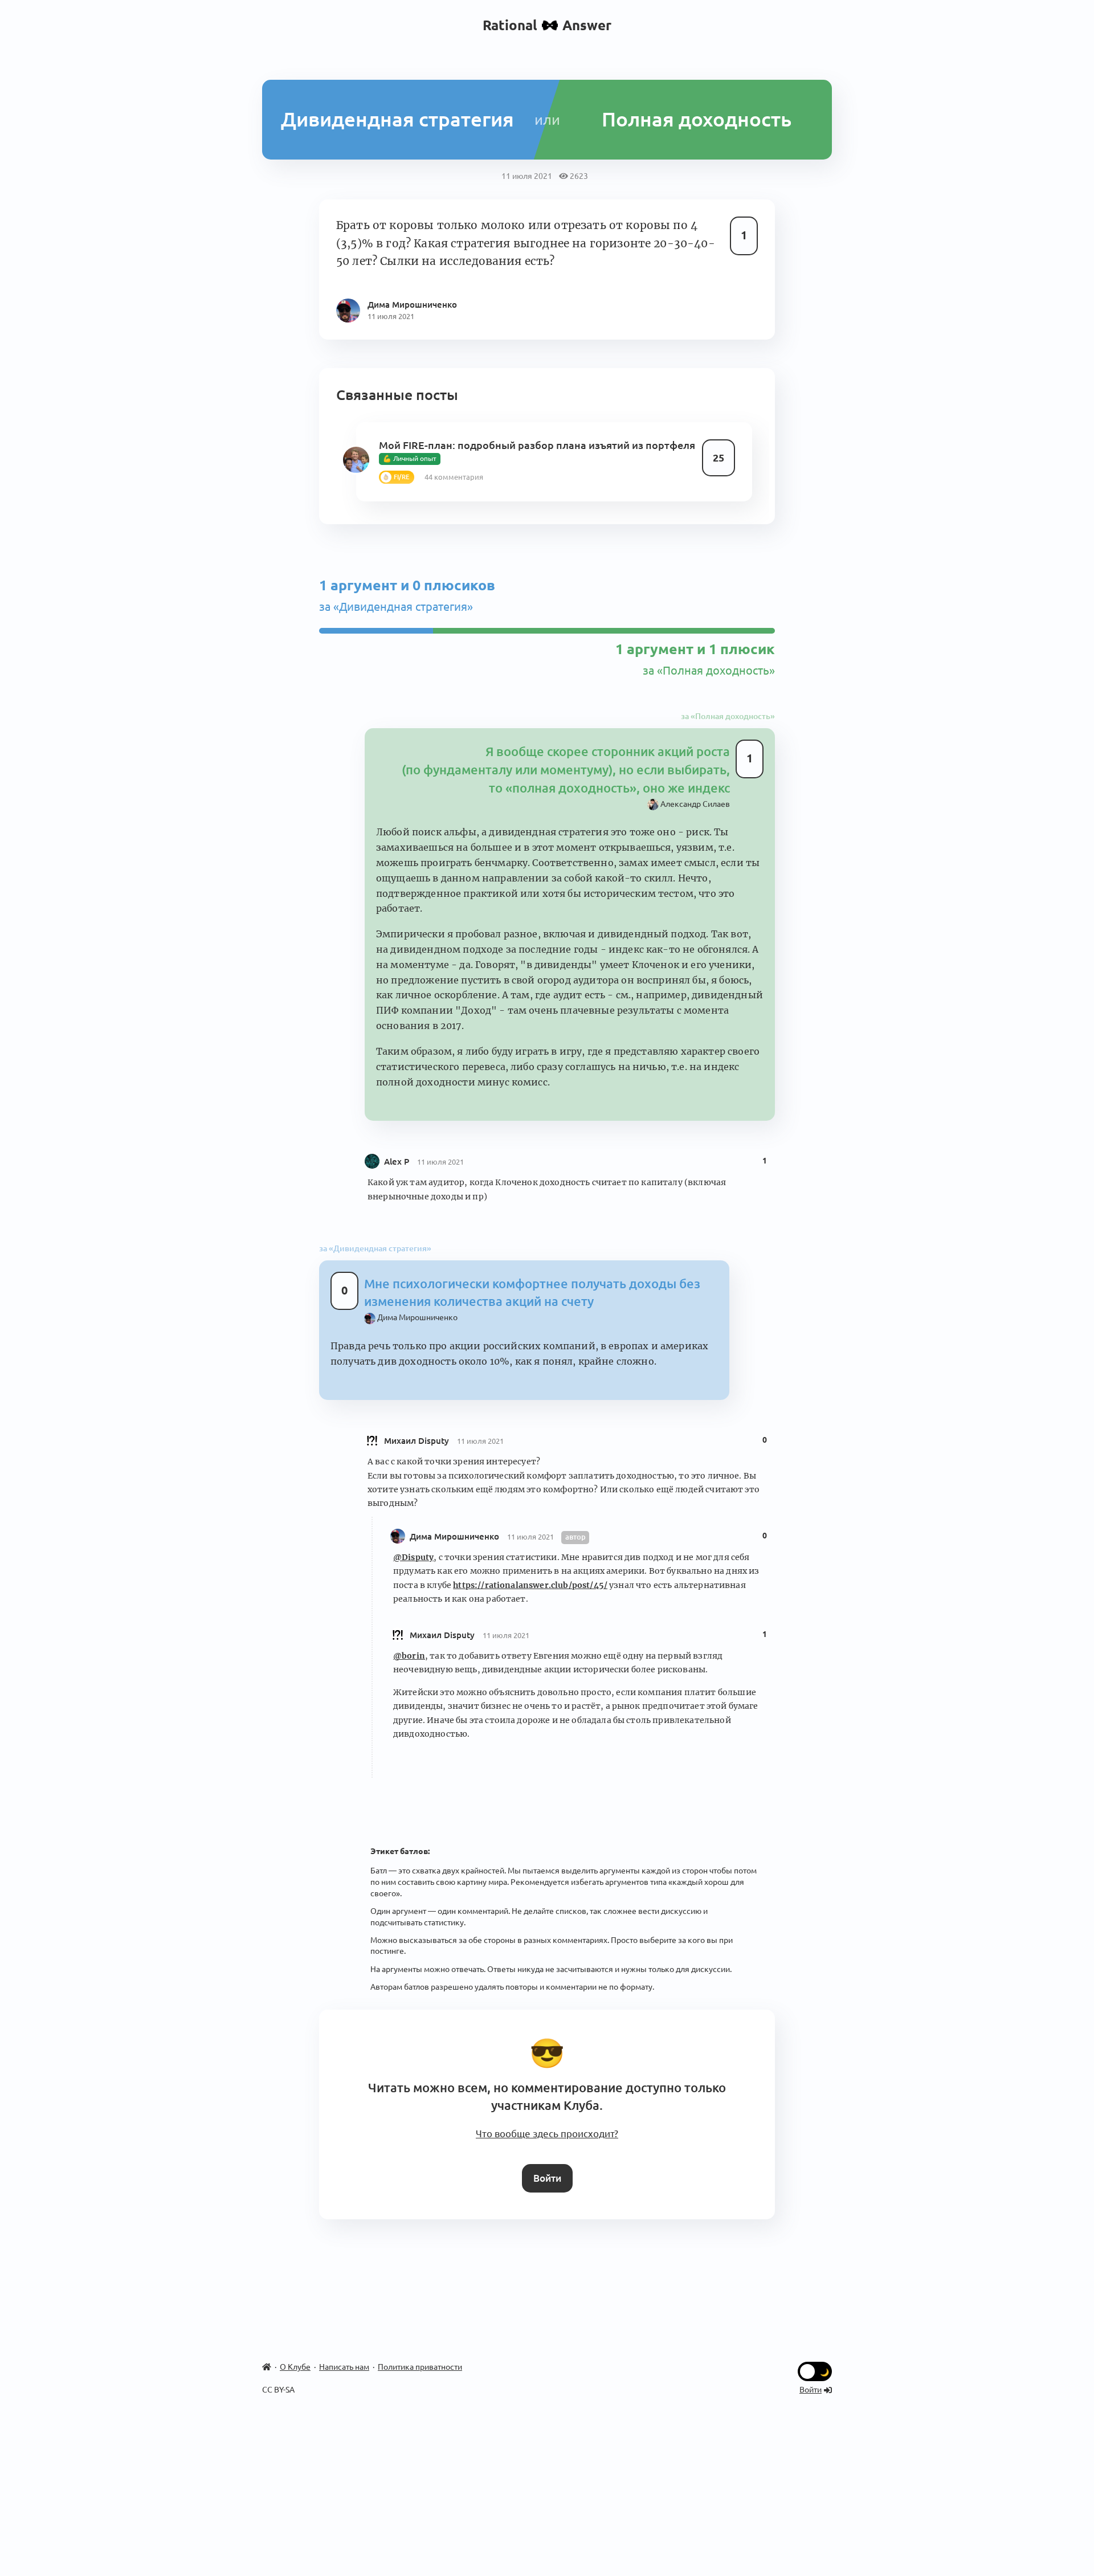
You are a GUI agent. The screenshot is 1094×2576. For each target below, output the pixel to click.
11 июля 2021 (440, 1162)
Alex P (398, 1162)
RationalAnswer (547, 25)
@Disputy (413, 1557)
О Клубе (295, 2367)
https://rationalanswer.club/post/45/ (530, 1585)
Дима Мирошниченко (456, 1536)
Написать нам (344, 2367)
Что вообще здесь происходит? (547, 2134)
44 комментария (454, 477)
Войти (547, 2178)
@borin (409, 1656)
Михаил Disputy (418, 1441)
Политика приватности (420, 2367)
